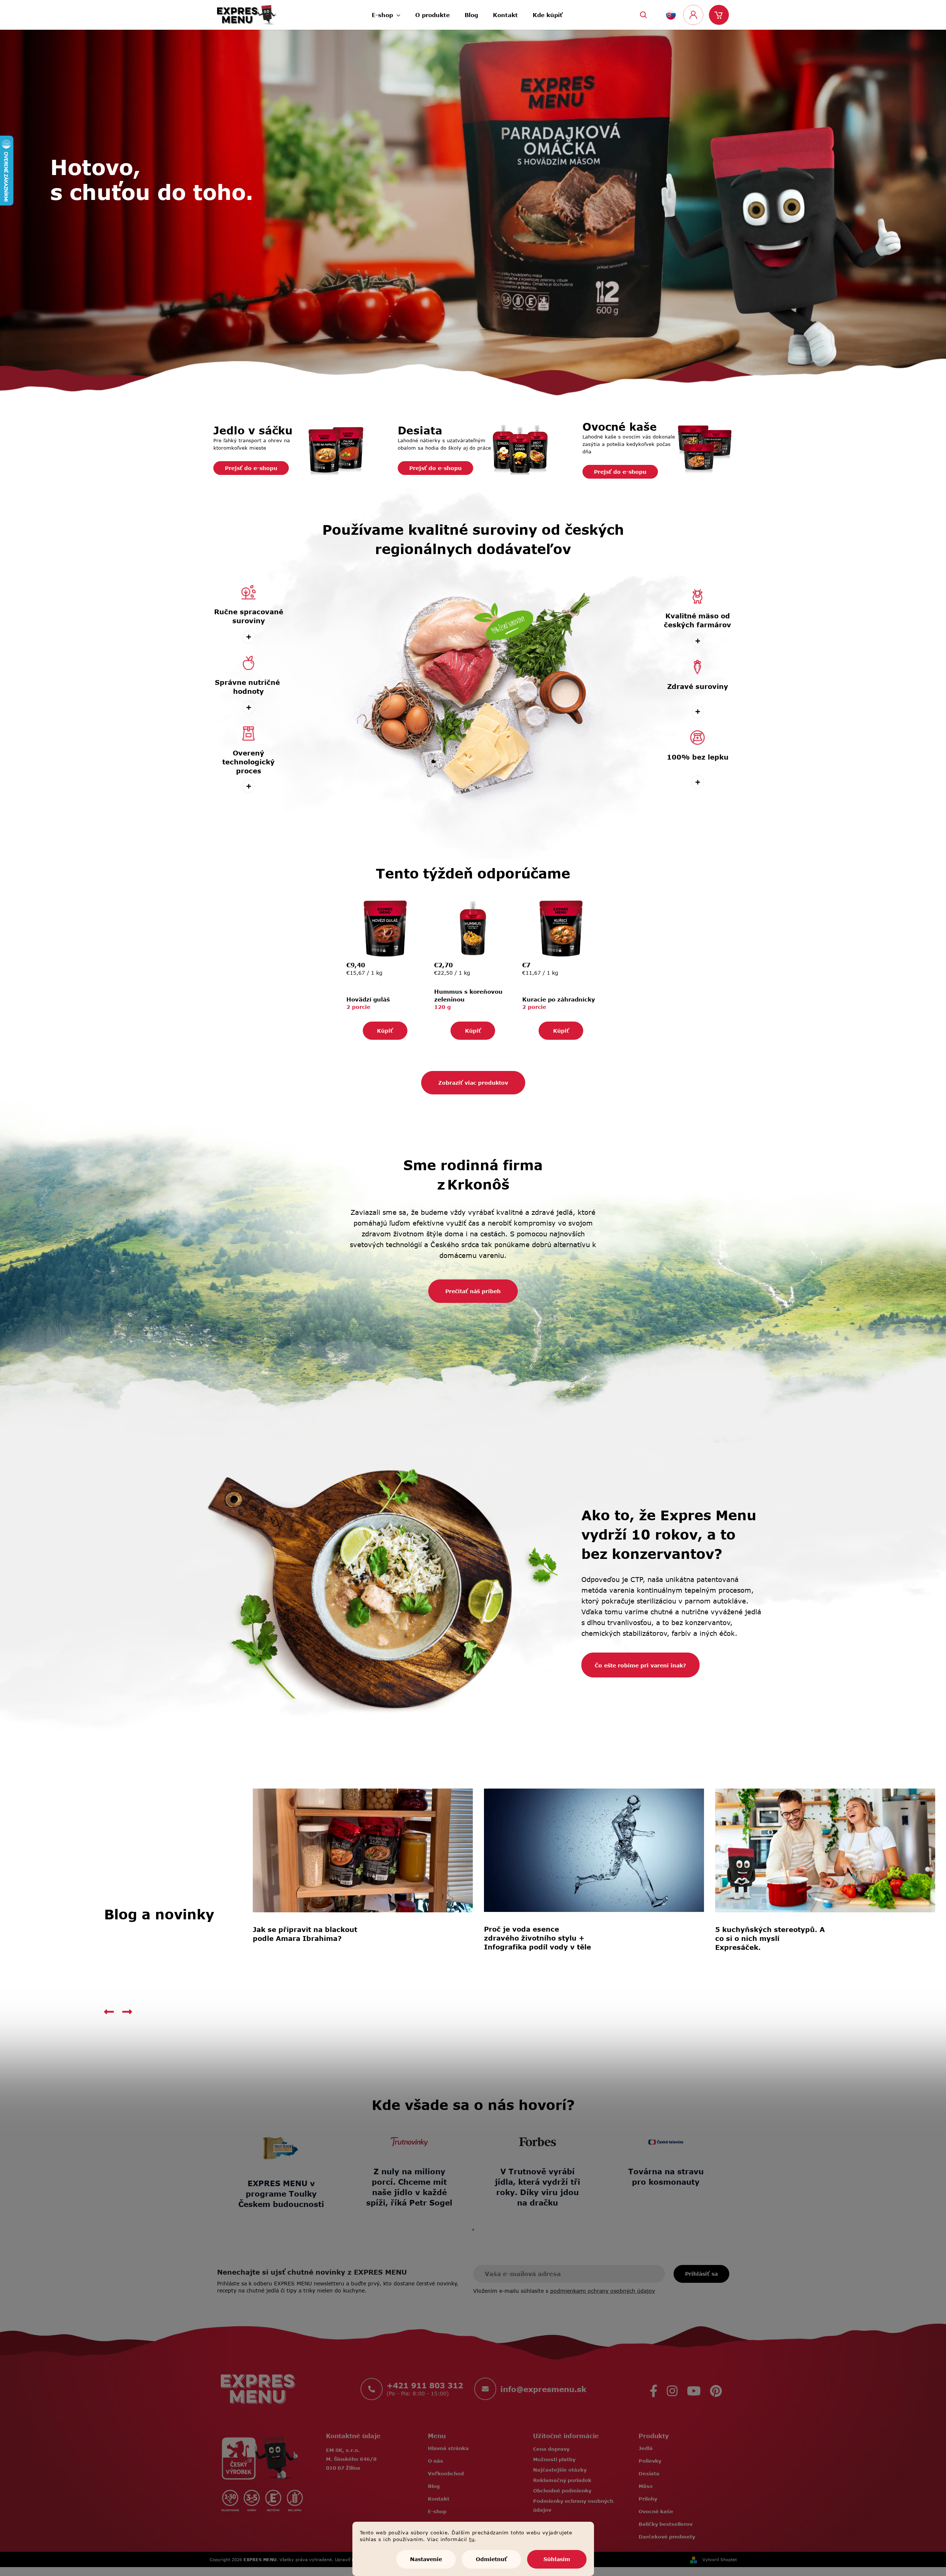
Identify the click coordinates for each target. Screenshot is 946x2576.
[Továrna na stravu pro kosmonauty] (666, 2142)
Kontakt (439, 2499)
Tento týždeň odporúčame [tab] (473, 873)
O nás (435, 2461)
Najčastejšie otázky (560, 2470)
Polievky (650, 2461)
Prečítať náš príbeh (473, 1291)
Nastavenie (426, 2559)
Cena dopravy (551, 2449)
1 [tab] (473, 2230)
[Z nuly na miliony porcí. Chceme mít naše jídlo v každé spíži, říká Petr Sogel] (409, 2142)
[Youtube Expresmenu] (694, 2389)
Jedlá (646, 2448)
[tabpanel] (281, 2169)
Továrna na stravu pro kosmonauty (666, 2176)
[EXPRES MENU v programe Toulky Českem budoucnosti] (281, 2148)
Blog (434, 2486)
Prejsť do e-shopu (251, 468)
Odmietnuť (491, 2559)
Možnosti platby (554, 2459)
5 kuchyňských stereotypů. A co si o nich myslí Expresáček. (308, 1938)
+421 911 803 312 (425, 2385)
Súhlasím (557, 2559)
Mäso (646, 2486)
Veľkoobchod (446, 2473)
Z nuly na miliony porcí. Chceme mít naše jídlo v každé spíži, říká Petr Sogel (409, 2187)
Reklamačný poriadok (562, 2480)
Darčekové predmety (667, 2537)
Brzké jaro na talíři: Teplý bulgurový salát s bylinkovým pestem (771, 1938)
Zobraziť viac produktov (473, 1083)
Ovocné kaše (656, 2511)
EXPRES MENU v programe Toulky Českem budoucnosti (281, 2193)
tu (472, 2539)
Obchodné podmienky (562, 2491)
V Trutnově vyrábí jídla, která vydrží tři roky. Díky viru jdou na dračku (537, 2187)
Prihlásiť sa (701, 2274)
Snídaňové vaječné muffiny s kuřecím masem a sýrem (538, 1934)
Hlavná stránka (448, 2448)
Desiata (649, 2473)
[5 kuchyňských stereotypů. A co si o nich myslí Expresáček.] (363, 1850)
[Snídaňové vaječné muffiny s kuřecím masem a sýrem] (594, 1850)
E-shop (437, 2511)
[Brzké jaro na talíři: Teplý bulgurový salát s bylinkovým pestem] (825, 1850)
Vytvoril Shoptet (720, 2559)
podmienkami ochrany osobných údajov (603, 2291)
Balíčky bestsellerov (666, 2524)
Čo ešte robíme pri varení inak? (640, 1665)
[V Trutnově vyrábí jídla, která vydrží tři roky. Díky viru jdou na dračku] (537, 2142)
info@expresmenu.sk (543, 2389)
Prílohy (648, 2499)
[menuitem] (386, 13)
